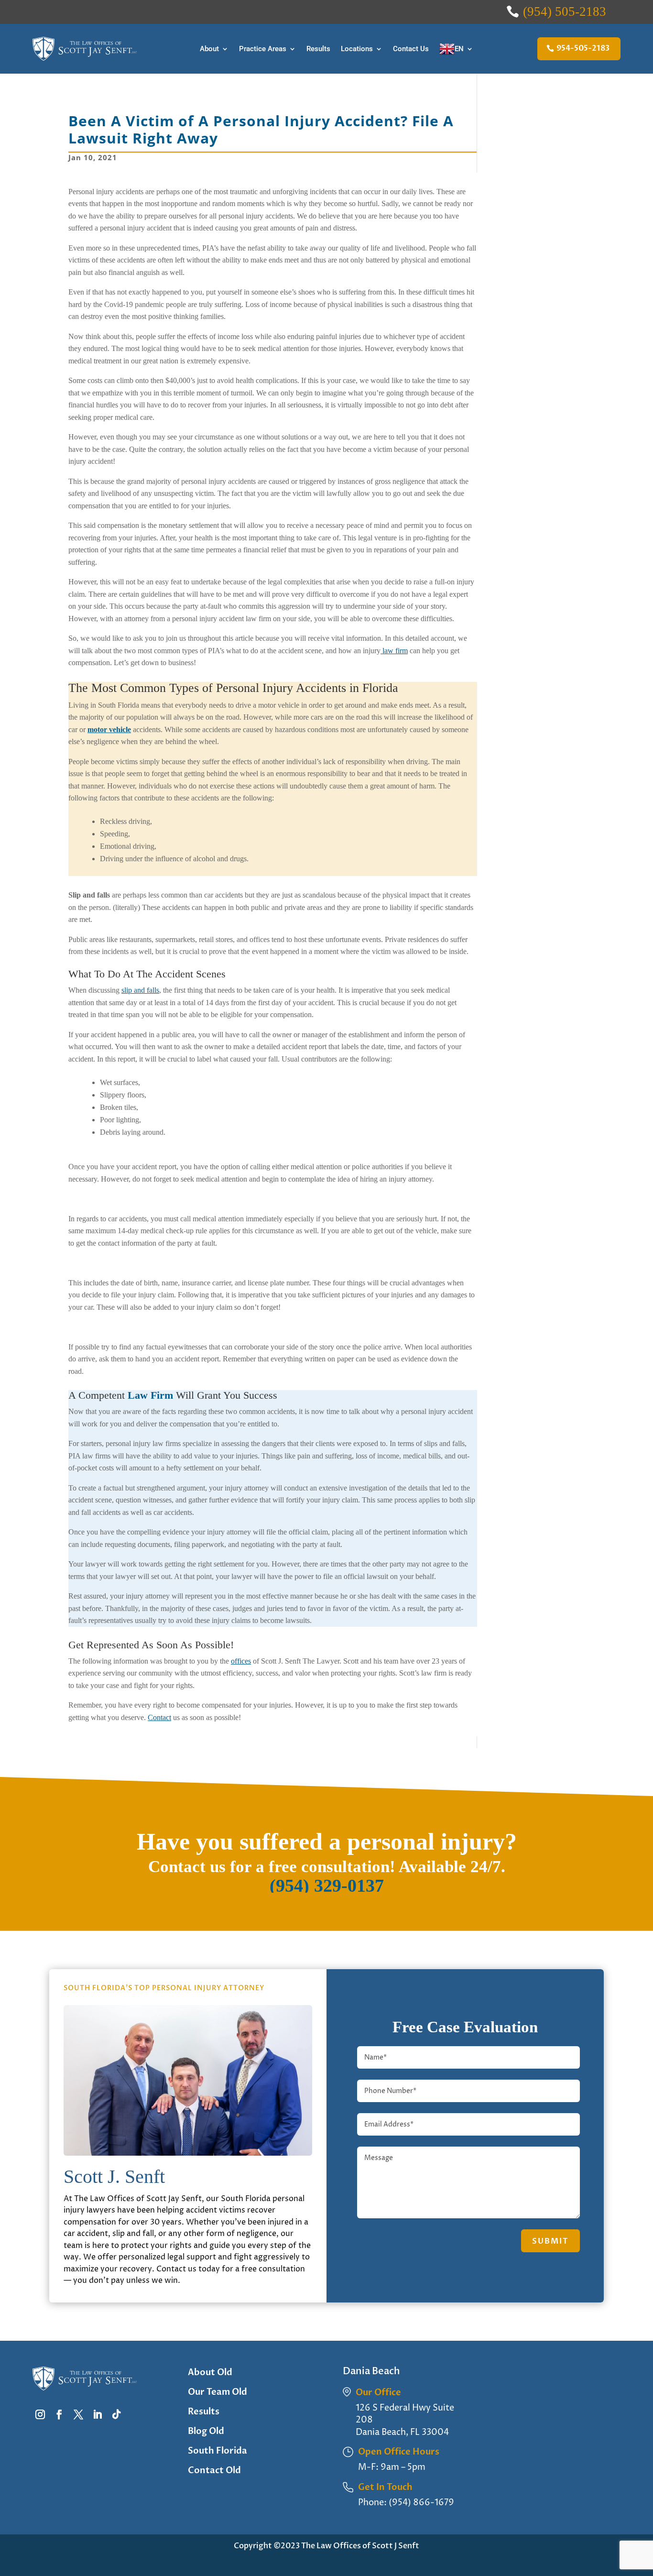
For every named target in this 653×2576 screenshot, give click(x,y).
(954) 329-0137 (327, 1885)
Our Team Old (218, 2392)
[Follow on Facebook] (59, 2414)
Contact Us (411, 49)
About (209, 49)
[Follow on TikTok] (117, 2414)
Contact (159, 1717)
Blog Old (206, 2431)
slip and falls (140, 990)
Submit (550, 2241)
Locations (357, 49)
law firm (394, 651)
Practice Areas (263, 49)
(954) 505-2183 (565, 11)
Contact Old (214, 2471)
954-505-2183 (583, 48)
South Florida (218, 2451)
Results (318, 49)
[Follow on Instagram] (40, 2414)
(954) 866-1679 (421, 2503)
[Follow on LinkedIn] (98, 2414)
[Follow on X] (78, 2414)
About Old (210, 2373)
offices (241, 1661)
